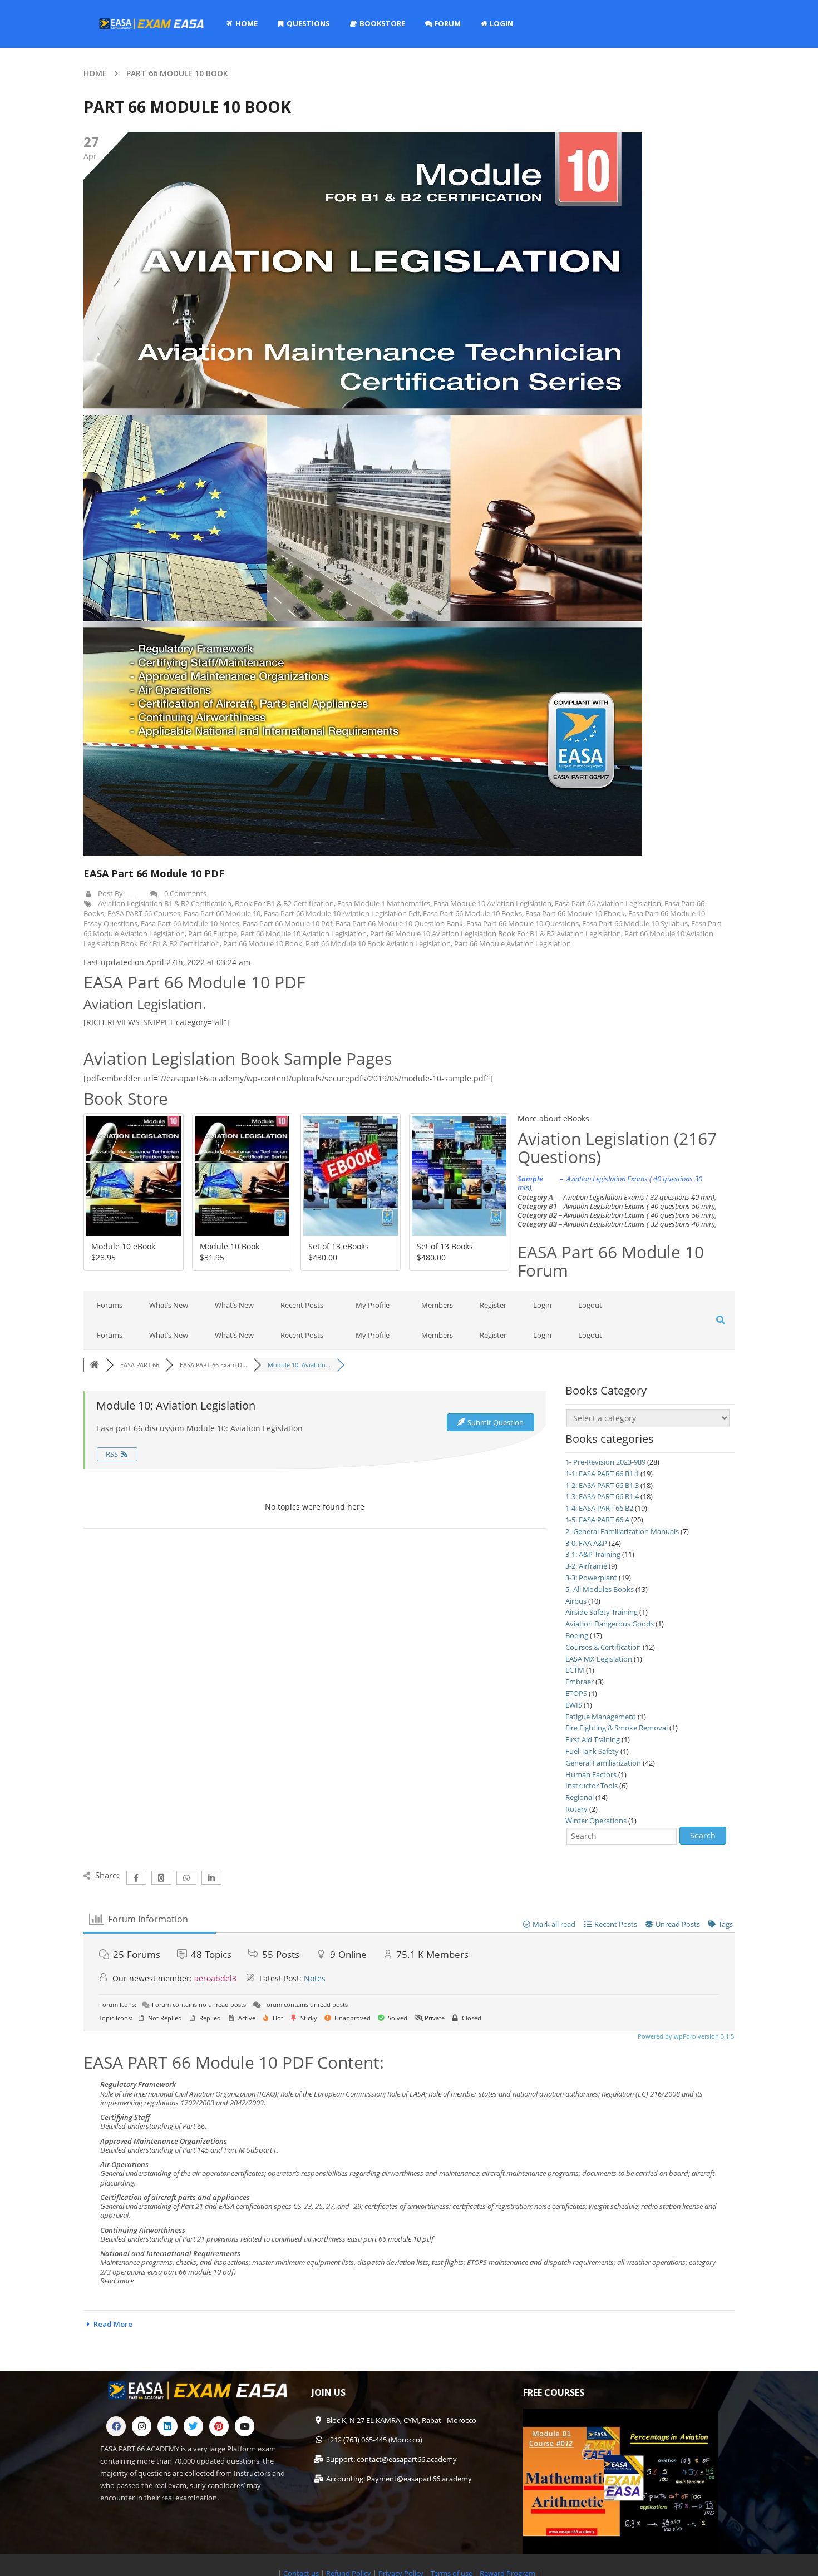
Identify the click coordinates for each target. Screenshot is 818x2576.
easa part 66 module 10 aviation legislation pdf (342, 913)
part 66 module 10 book (263, 943)
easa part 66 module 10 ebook (575, 913)
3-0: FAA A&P (586, 1543)
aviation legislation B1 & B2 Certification (165, 903)
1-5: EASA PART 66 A (597, 1520)
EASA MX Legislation (599, 1659)
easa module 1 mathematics (384, 903)
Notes (315, 1978)
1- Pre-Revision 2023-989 (605, 1462)
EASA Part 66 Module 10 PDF (154, 873)
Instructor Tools (592, 1786)
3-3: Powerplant (591, 1578)
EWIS (574, 1705)
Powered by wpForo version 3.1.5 (685, 2036)
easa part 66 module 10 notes (190, 923)
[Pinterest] (219, 2426)
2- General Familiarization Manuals (622, 1531)
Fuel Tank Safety (592, 1751)
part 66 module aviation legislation (513, 943)
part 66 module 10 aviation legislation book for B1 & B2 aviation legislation (496, 933)
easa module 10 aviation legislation (492, 903)
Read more (117, 2281)
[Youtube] (245, 2426)
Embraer (580, 1682)
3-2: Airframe (586, 1566)
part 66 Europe (213, 933)
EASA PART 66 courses (144, 913)
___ (131, 893)
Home (95, 73)
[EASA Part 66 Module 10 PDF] (363, 494)
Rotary (576, 1809)
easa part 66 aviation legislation (608, 903)
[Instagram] (142, 2426)
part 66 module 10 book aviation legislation (378, 943)
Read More (113, 2324)
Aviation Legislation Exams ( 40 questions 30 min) (610, 1183)
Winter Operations (596, 1821)
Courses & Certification (603, 1647)
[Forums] (95, 1365)
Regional (580, 1797)
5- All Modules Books (600, 1589)
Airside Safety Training (602, 1612)
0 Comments (185, 893)
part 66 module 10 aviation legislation (304, 933)
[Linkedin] (167, 2426)
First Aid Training (593, 1739)
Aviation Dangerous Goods (610, 1624)
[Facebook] (116, 2426)
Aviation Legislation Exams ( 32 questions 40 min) (639, 1197)
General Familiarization (603, 1763)
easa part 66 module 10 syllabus (635, 923)
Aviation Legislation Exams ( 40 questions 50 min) (639, 1206)
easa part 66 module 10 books (472, 913)
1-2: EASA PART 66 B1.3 (602, 1485)
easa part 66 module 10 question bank (399, 923)
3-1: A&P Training (593, 1554)
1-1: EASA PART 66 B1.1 (602, 1474)
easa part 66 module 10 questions (523, 923)
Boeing (577, 1635)
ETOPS (576, 1693)
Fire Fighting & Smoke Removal (617, 1728)
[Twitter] (193, 2426)
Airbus (576, 1601)
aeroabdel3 (215, 1978)
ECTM (575, 1670)
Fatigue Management (601, 1717)
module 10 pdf (411, 2239)
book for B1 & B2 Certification (284, 903)
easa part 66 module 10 (222, 913)
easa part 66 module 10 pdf (287, 923)
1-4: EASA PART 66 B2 (599, 1508)
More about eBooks (553, 1118)
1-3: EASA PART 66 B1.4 (602, 1496)
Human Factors (591, 1774)
